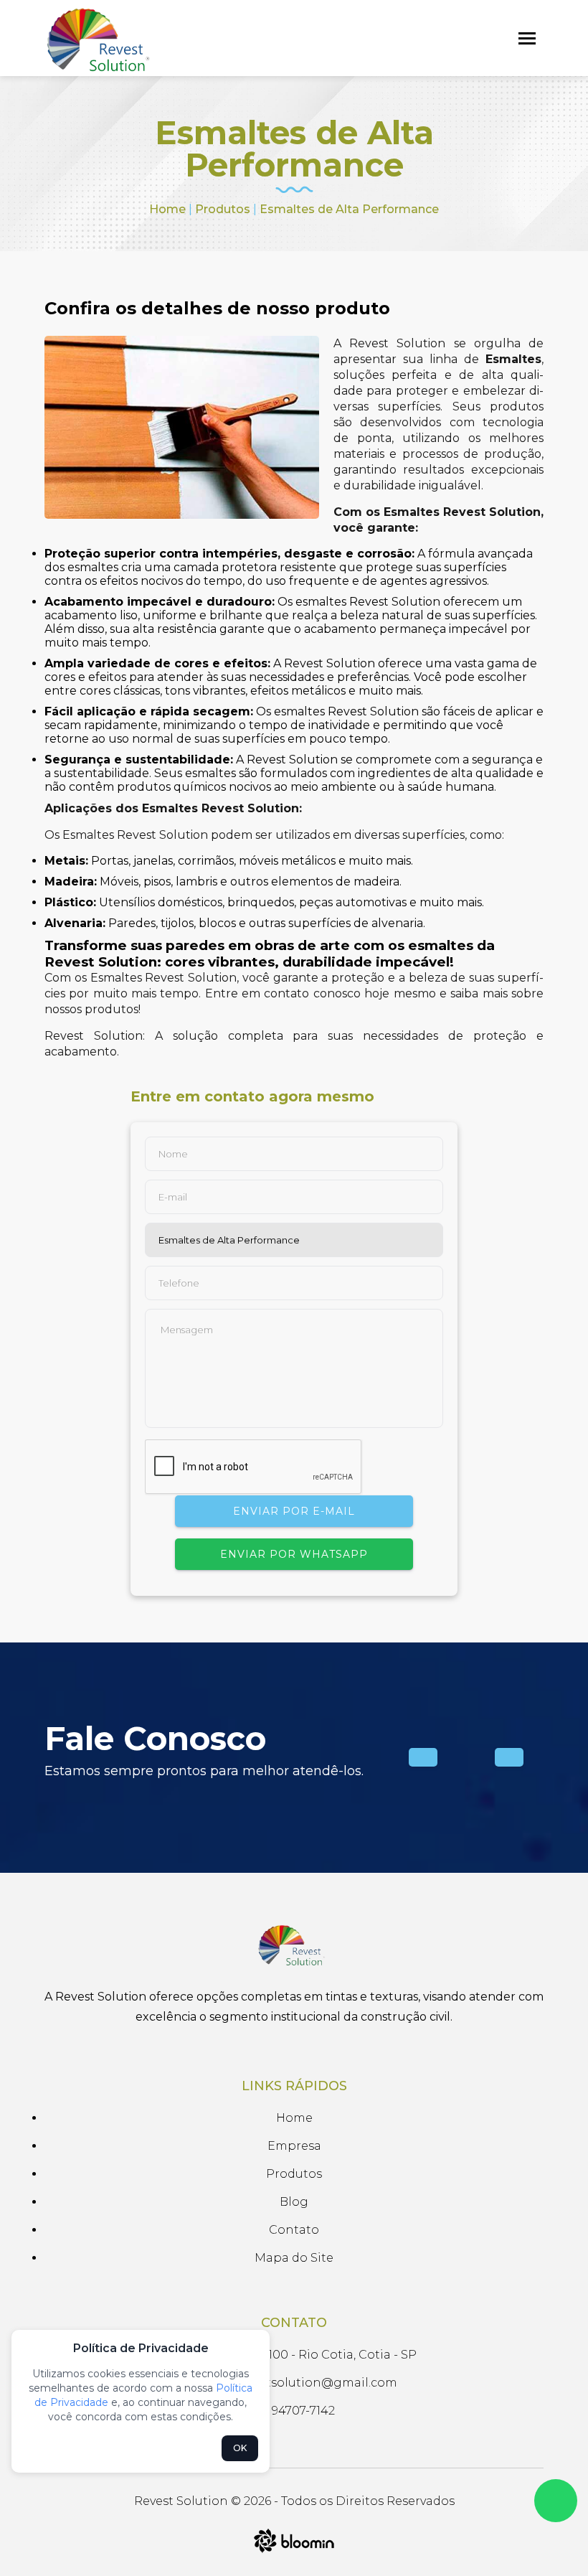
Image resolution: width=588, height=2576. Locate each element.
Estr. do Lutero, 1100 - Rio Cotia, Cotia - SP (294, 2355)
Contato (294, 2230)
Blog (294, 2202)
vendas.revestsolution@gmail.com (294, 2383)
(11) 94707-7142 (294, 2411)
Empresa (294, 2146)
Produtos (223, 209)
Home (167, 209)
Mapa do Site (294, 2258)
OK (240, 2448)
